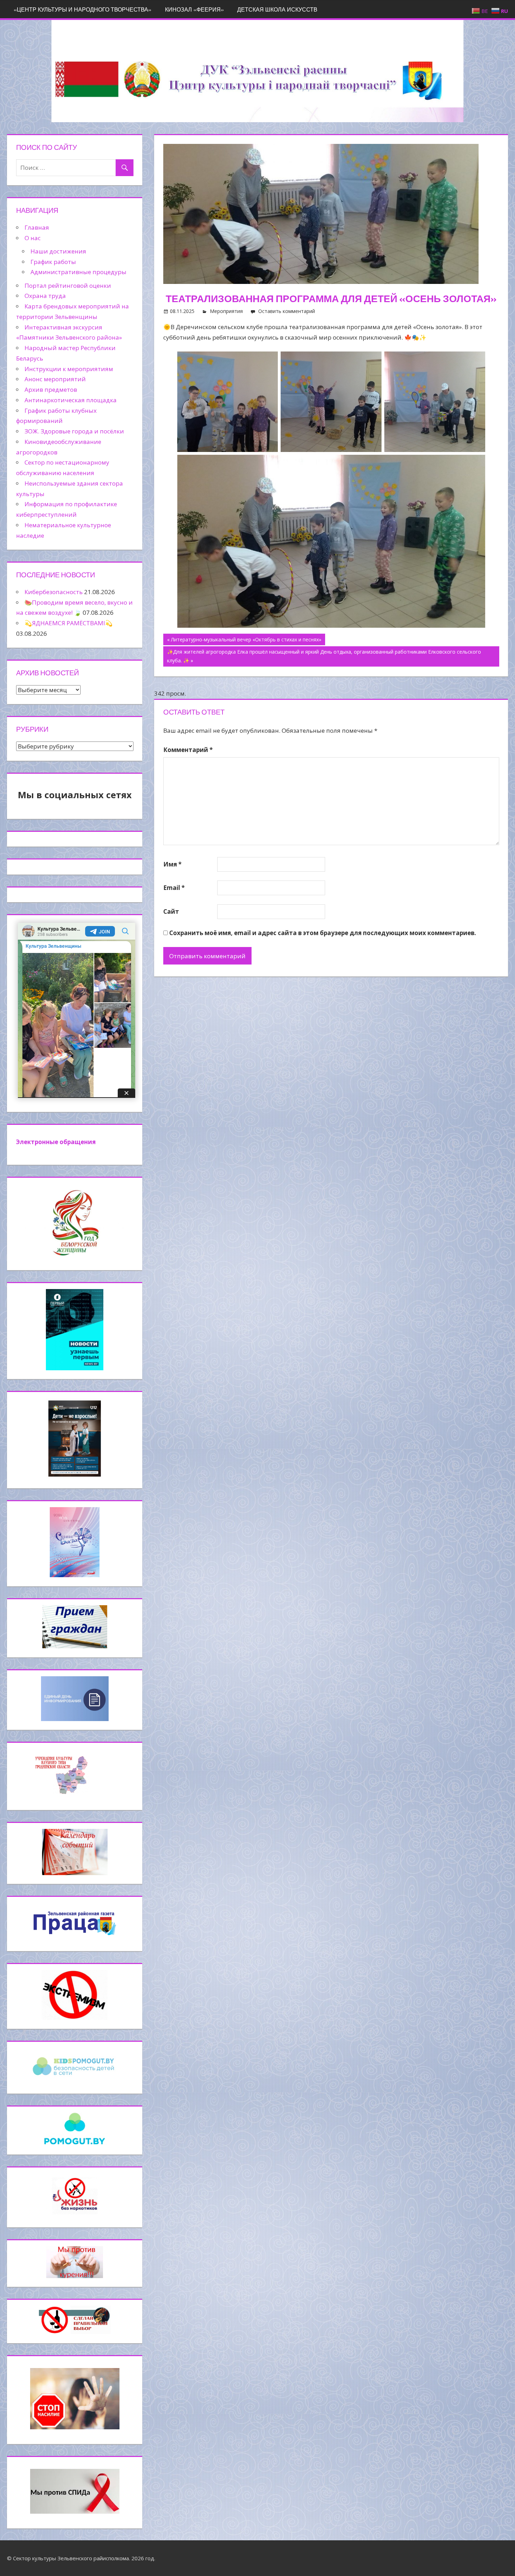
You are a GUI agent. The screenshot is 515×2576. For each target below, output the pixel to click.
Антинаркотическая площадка (71, 400)
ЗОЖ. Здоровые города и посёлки (74, 431)
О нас (33, 238)
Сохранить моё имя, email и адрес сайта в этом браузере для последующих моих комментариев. (323, 933)
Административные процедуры (78, 272)
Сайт (171, 911)
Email (174, 888)
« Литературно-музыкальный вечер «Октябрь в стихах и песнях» (244, 639)
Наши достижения (58, 251)
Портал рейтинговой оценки (68, 286)
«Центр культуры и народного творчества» (83, 9)
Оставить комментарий (287, 311)
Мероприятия (226, 311)
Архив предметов (51, 389)
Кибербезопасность (54, 592)
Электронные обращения (56, 1142)
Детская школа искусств (277, 9)
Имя (172, 864)
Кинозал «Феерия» (194, 9)
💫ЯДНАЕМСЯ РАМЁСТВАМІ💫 (68, 623)
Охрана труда (45, 296)
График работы (53, 262)
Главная (37, 227)
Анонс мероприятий (55, 379)
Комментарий (188, 750)
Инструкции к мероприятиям (69, 369)
